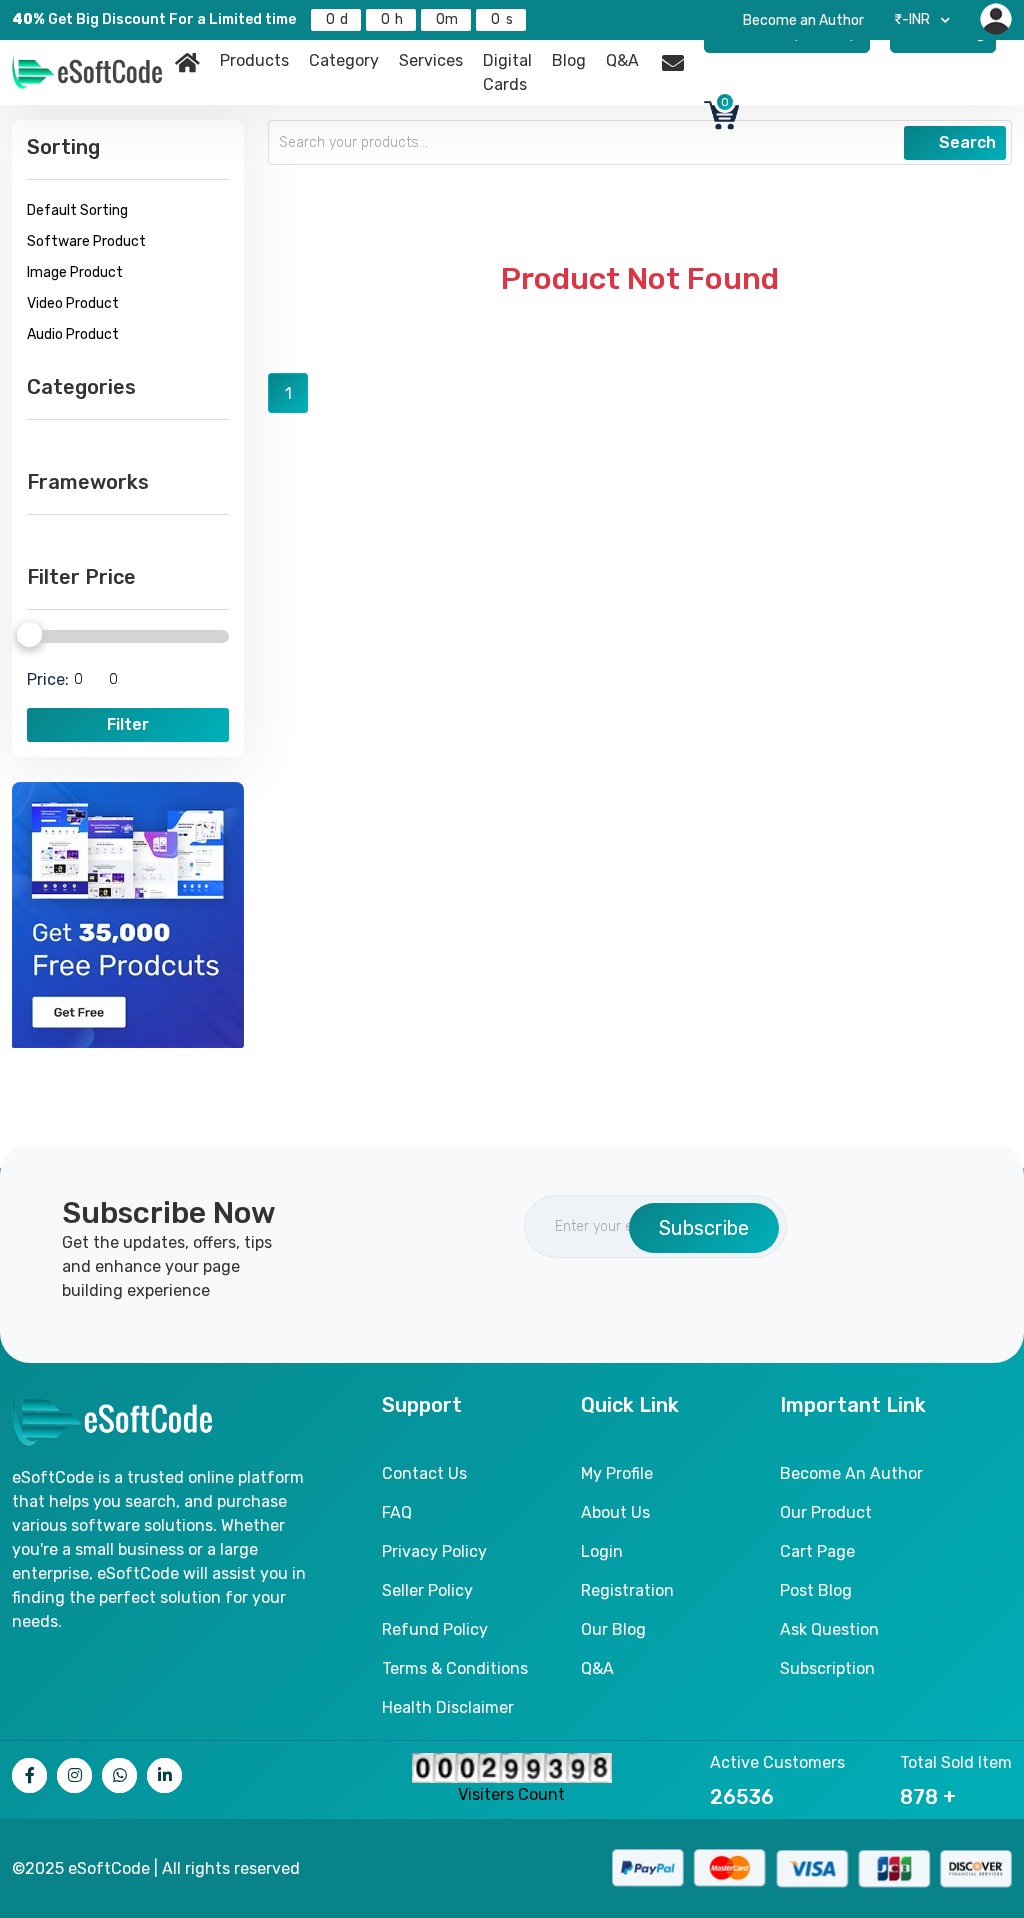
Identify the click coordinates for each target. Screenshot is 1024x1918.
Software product (86, 241)
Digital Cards (507, 72)
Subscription (827, 1668)
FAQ (397, 1512)
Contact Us (424, 1473)
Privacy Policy (434, 1551)
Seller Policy (427, 1590)
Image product (75, 272)
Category (344, 60)
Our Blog (613, 1629)
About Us (615, 1512)
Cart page (817, 1551)
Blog (569, 60)
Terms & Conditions (455, 1668)
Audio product (73, 334)
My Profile (617, 1473)
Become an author (851, 1473)
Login (602, 1551)
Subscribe (704, 1228)
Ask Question (829, 1629)
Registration (627, 1590)
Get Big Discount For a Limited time (154, 19)
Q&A (622, 60)
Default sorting (77, 210)
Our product (826, 1512)
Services (431, 60)
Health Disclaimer (448, 1707)
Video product (73, 303)
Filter (128, 724)
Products (254, 60)
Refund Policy (435, 1629)
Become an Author (803, 20)
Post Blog (816, 1590)
